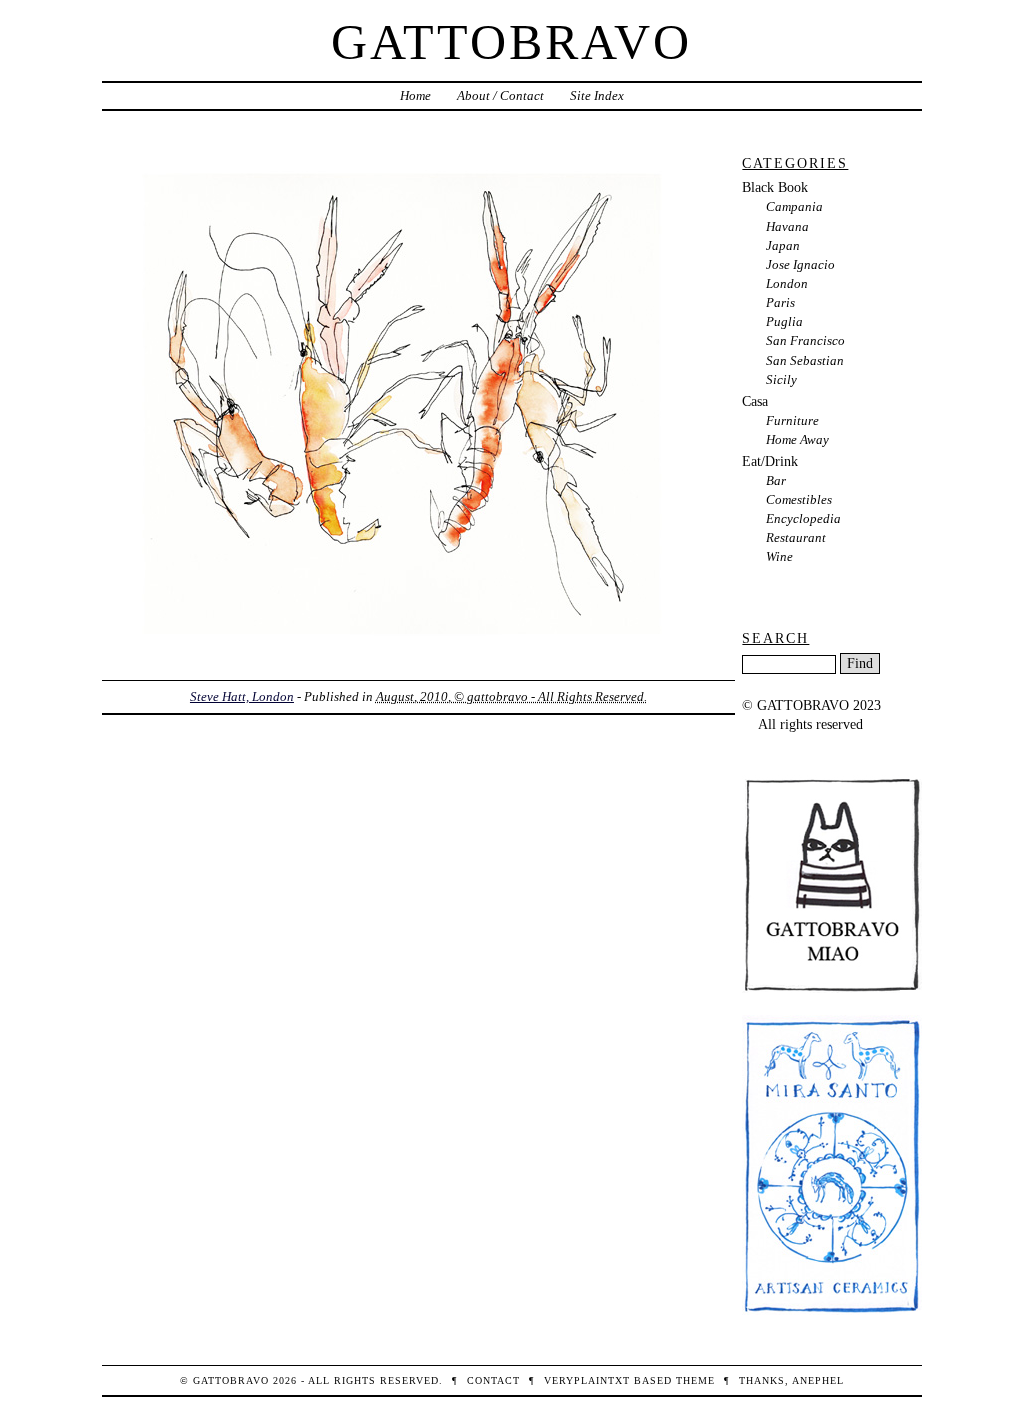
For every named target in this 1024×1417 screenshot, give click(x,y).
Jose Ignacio (800, 264)
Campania (794, 206)
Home (415, 95)
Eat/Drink (770, 461)
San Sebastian (805, 360)
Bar (776, 480)
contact (493, 1380)
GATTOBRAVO (511, 42)
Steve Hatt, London (242, 696)
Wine (779, 556)
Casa (755, 401)
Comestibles (799, 499)
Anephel (818, 1380)
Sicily (781, 379)
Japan (783, 245)
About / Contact (500, 95)
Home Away (797, 439)
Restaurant (796, 537)
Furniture (792, 420)
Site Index (597, 95)
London (787, 283)
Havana (787, 226)
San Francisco (805, 340)
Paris (780, 302)
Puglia (784, 321)
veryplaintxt (587, 1380)
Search (775, 638)
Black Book (775, 187)
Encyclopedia (803, 518)
